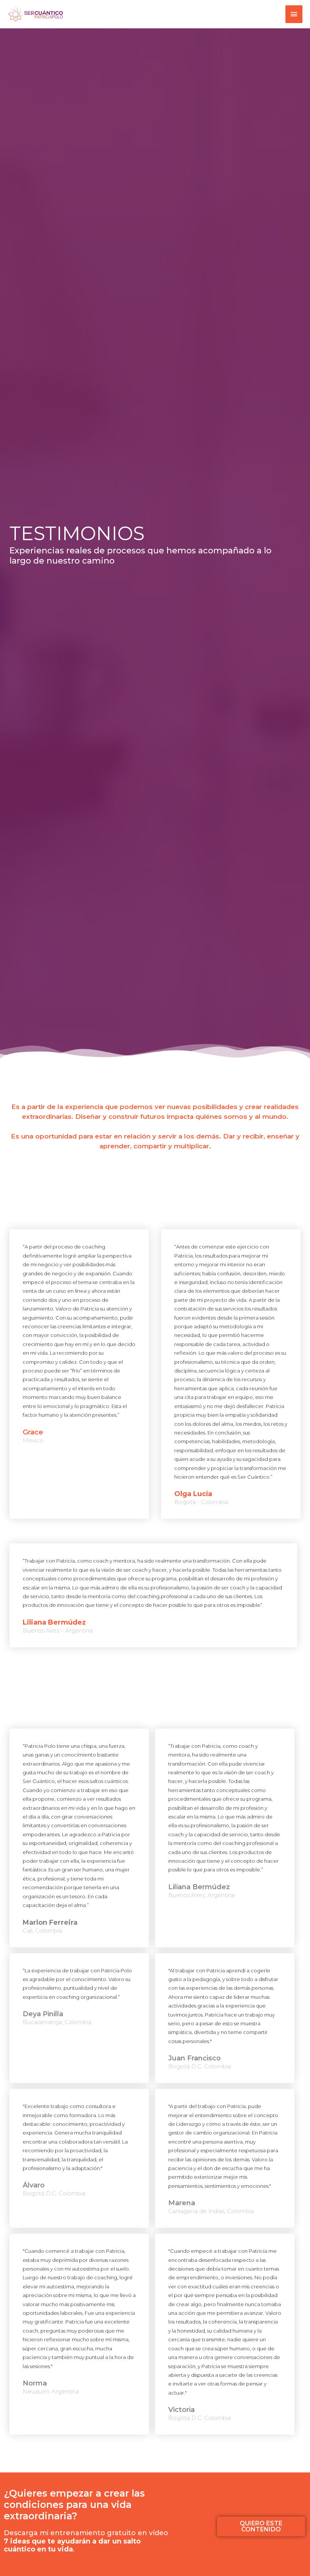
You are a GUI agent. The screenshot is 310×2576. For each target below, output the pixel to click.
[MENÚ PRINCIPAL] (294, 14)
